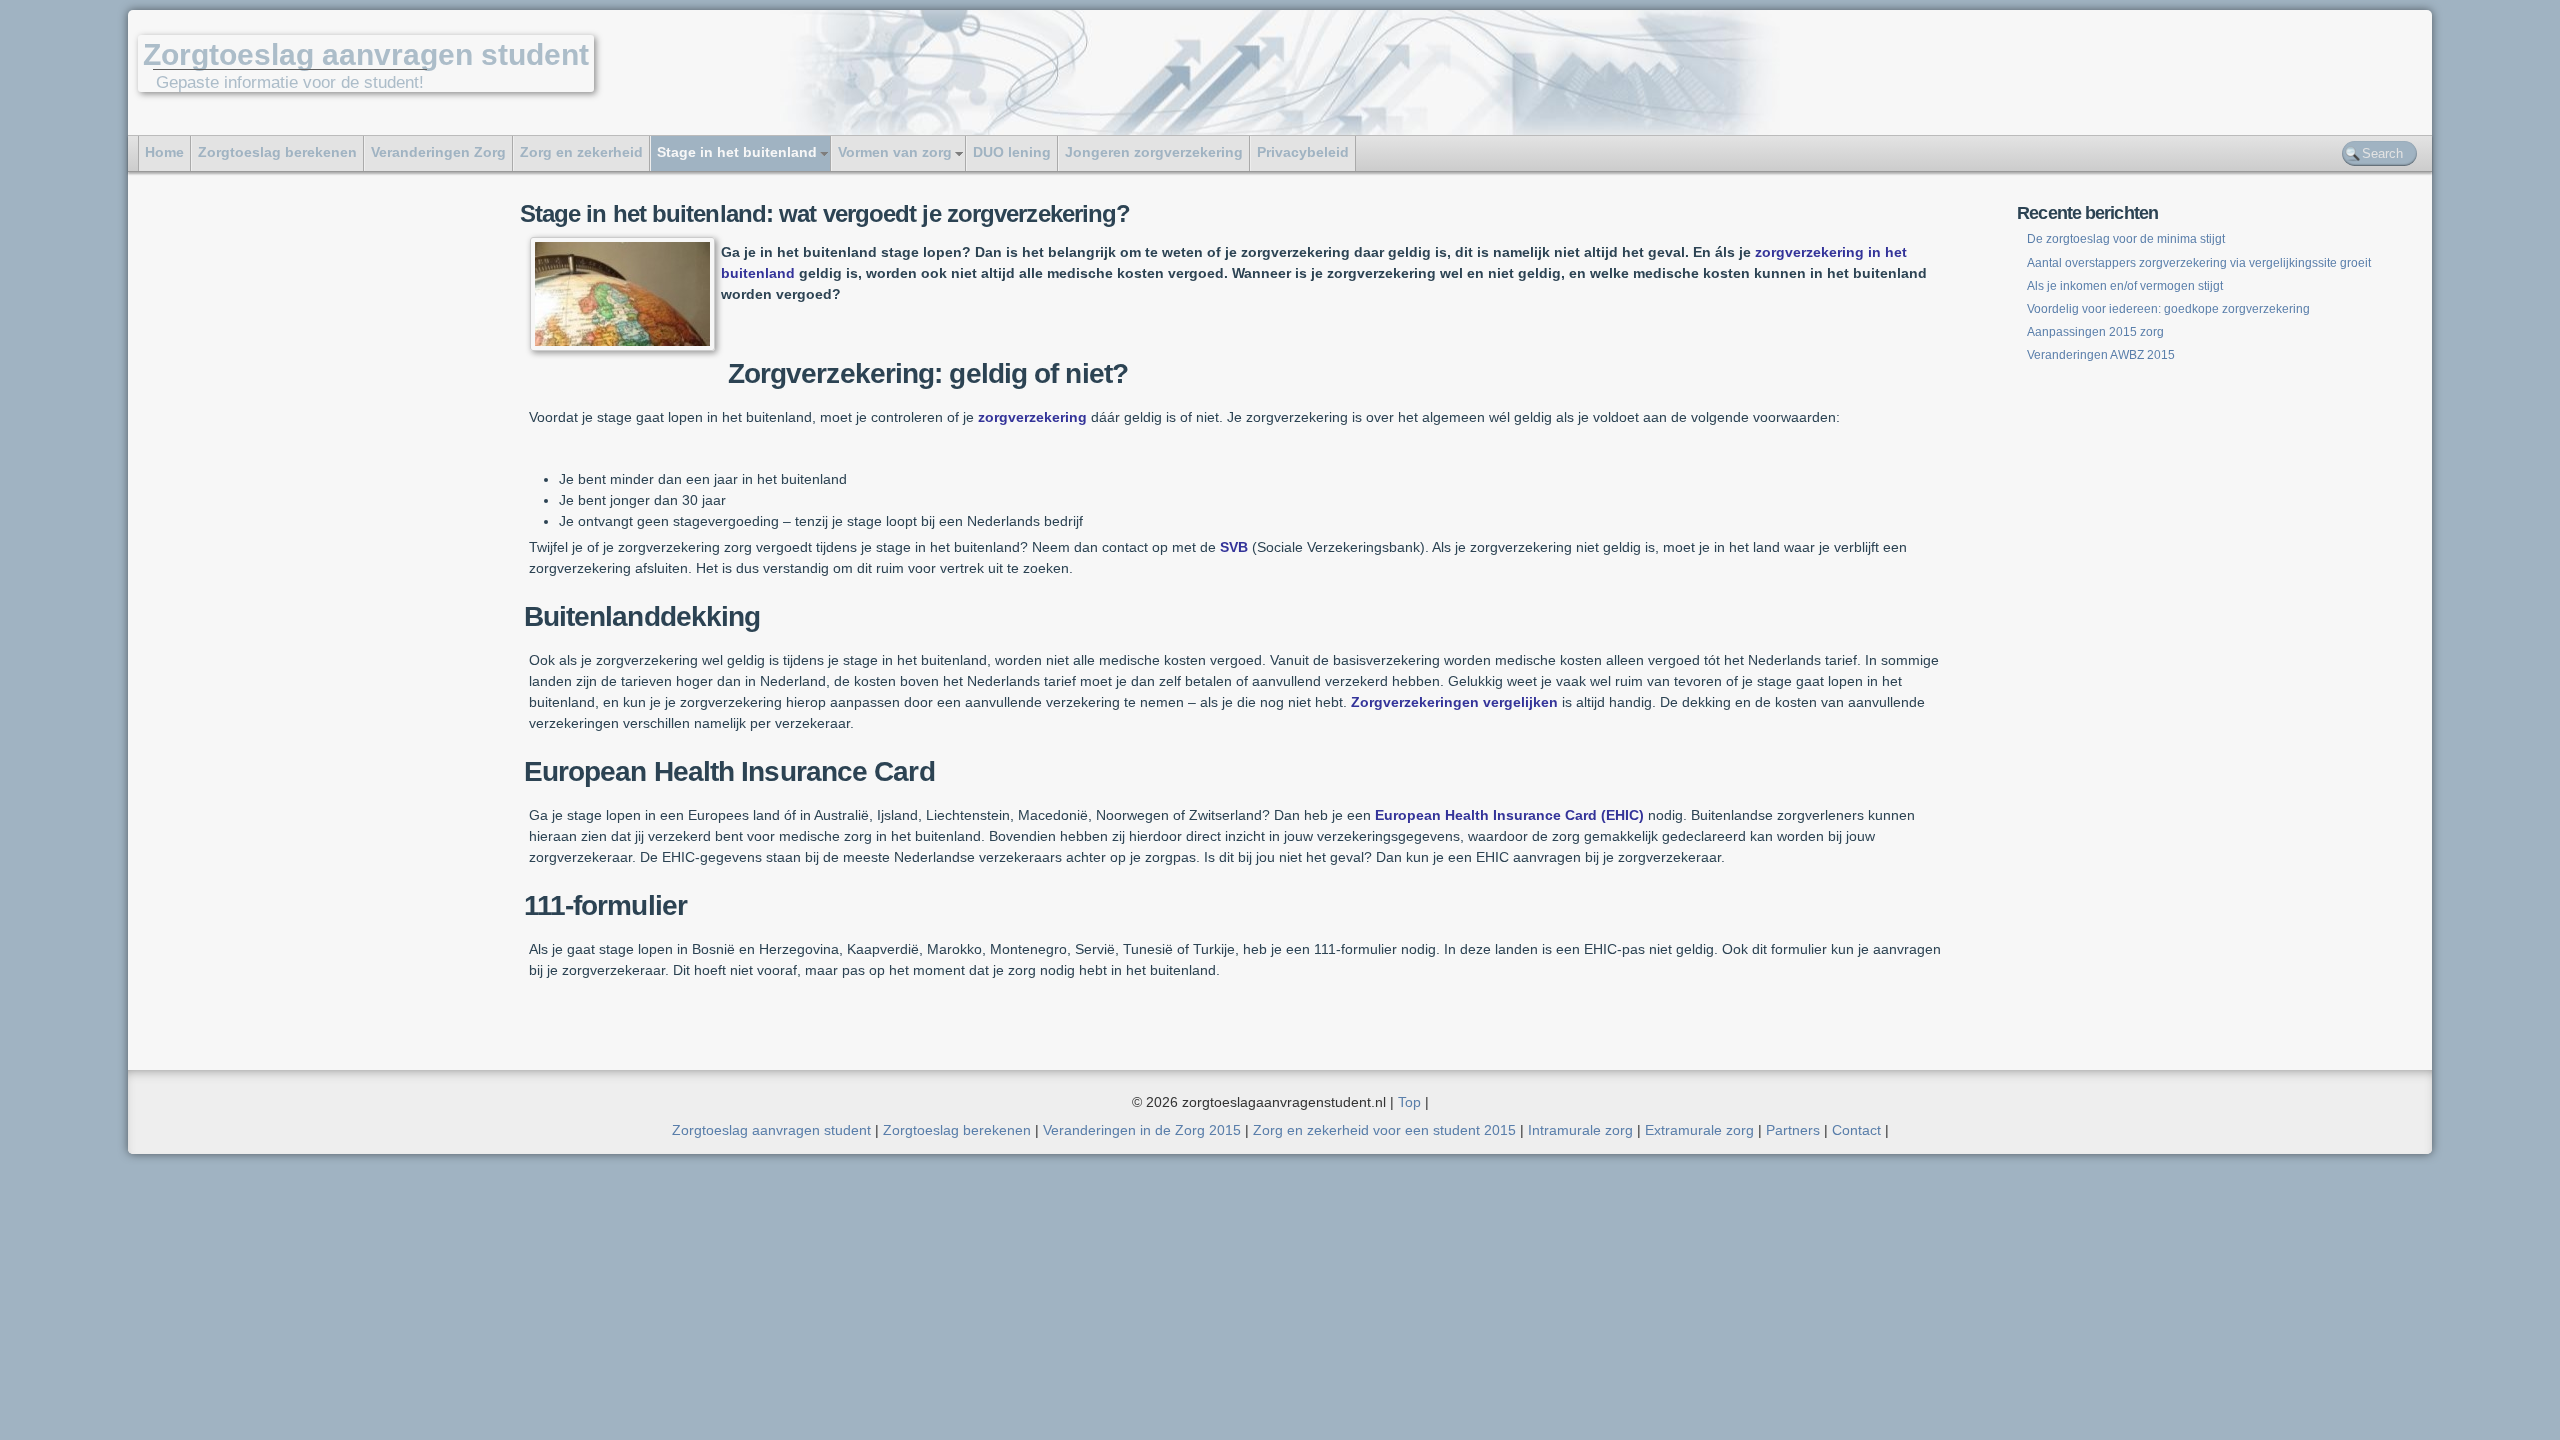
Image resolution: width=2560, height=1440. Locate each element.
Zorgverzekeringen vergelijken (1454, 702)
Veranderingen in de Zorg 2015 (1142, 1130)
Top (1409, 1102)
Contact (1856, 1130)
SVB (1234, 547)
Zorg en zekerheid (581, 152)
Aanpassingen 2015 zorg (2095, 332)
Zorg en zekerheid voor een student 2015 (1384, 1130)
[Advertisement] (264, 497)
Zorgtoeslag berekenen (277, 152)
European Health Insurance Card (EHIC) (1509, 815)
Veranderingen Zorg (438, 152)
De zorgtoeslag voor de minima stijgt (2126, 239)
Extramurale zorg (1699, 1130)
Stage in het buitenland (737, 152)
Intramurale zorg (1580, 1130)
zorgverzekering (1032, 417)
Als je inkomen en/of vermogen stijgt (2125, 286)
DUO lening (1012, 152)
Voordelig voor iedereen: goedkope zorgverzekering (2168, 309)
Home (164, 152)
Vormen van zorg (895, 152)
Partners (1793, 1130)
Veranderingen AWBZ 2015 (2101, 355)
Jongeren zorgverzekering (1154, 152)
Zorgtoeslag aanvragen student (366, 54)
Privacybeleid (1303, 152)
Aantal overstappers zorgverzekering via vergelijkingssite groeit (2200, 263)
